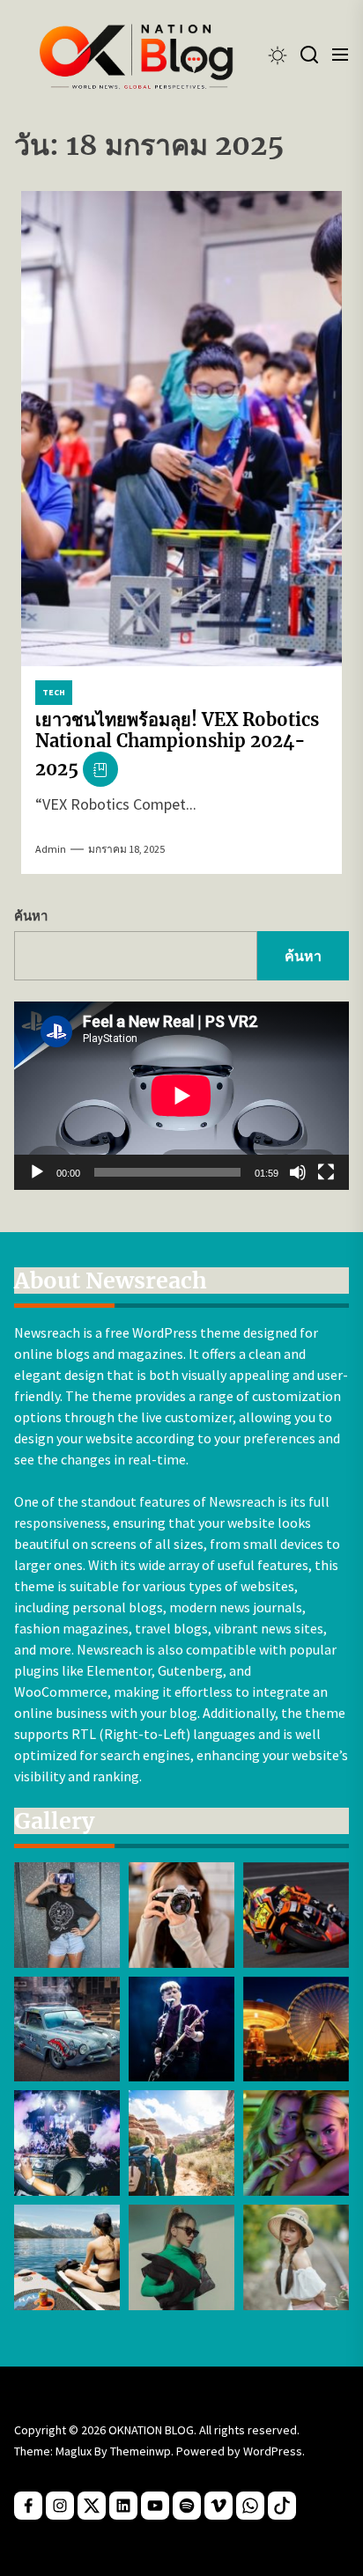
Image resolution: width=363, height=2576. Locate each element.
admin (51, 849)
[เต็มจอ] (326, 1172)
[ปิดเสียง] (298, 1172)
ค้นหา (31, 916)
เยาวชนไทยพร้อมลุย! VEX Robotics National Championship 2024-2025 (177, 744)
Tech (54, 692)
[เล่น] (37, 1172)
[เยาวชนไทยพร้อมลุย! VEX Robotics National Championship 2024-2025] (181, 429)
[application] (181, 1096)
